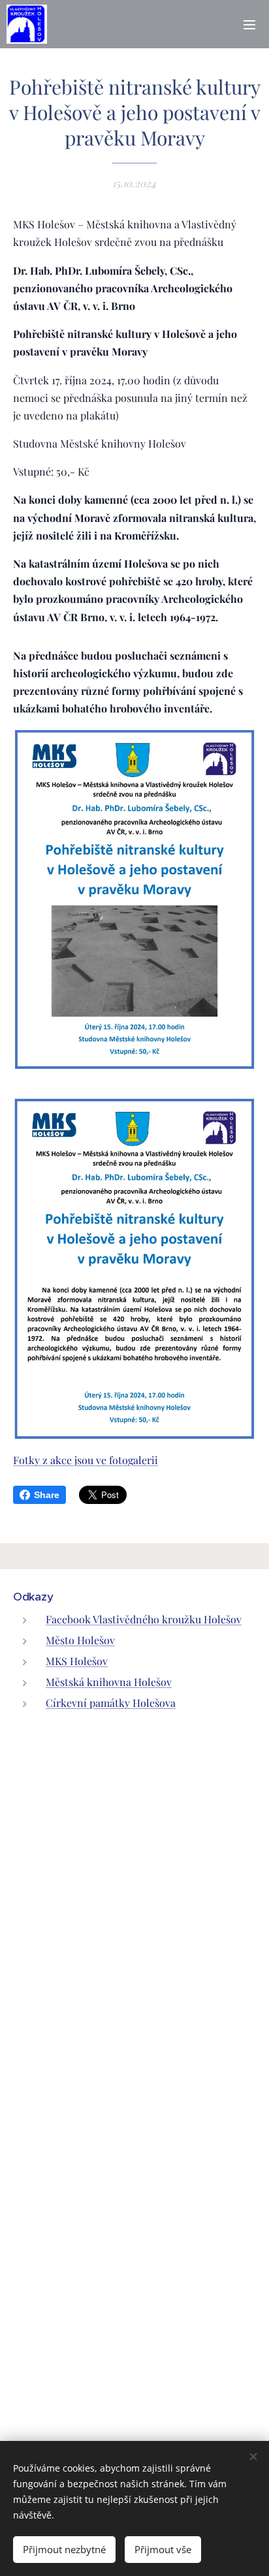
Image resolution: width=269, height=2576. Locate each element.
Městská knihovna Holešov (109, 1682)
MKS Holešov (77, 1661)
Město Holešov (80, 1640)
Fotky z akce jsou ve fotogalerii (86, 1460)
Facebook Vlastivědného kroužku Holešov (144, 1619)
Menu (249, 24)
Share (47, 1495)
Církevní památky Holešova (111, 1703)
